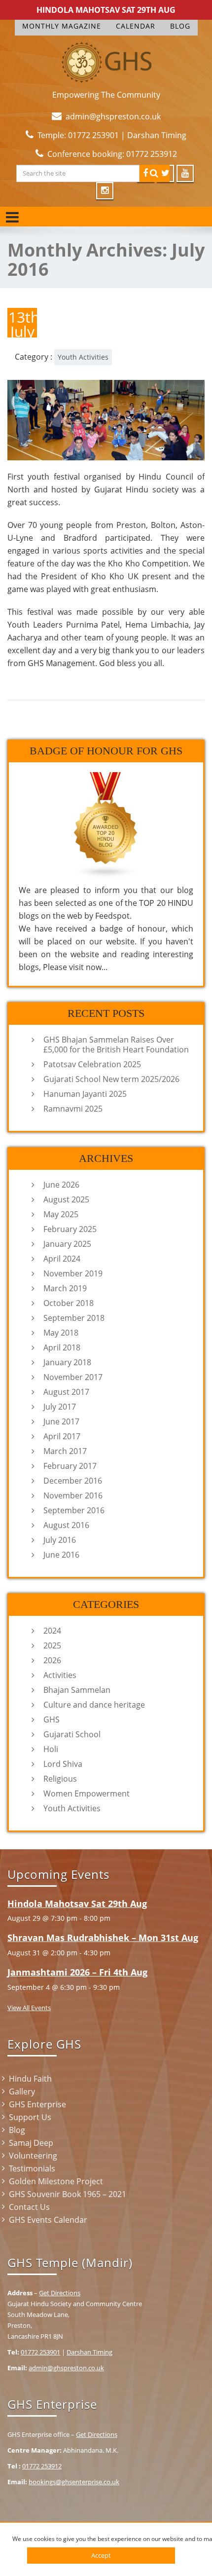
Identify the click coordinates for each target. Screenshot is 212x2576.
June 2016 (61, 1555)
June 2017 (61, 1421)
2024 (52, 1631)
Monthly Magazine (62, 26)
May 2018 (61, 1333)
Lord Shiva (63, 1764)
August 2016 (66, 1525)
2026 (52, 1660)
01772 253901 (40, 2352)
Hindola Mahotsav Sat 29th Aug (106, 10)
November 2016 (73, 1495)
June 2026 (61, 1185)
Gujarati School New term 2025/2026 (111, 1079)
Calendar (136, 26)
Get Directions (60, 2293)
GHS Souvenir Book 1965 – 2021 (68, 2194)
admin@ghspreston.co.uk (113, 116)
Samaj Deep (31, 2143)
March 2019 (65, 1288)
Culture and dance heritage (94, 1705)
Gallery (22, 2091)
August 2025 (66, 1199)
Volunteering (33, 2156)
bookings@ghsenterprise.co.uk (74, 2482)
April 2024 (62, 1259)
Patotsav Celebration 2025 (92, 1064)
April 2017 (62, 1436)
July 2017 (60, 1407)
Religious (60, 1779)
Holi (51, 1749)
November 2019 (73, 1273)
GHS (52, 1719)
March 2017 (65, 1451)
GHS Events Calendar (48, 2220)
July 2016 (60, 1540)
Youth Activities (83, 357)
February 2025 (70, 1229)
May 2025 (61, 1214)
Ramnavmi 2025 (73, 1109)
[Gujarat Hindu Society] (106, 60)
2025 (52, 1645)
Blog (180, 26)
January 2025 (67, 1244)
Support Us (30, 2117)
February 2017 (70, 1466)
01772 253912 (42, 2466)
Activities (60, 1675)
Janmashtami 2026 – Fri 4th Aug (77, 1972)
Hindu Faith (30, 2079)
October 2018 (69, 1303)
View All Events (29, 2008)
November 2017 (73, 1377)
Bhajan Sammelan (77, 1690)
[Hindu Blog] (106, 824)
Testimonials (32, 2168)
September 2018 (74, 1318)
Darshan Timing (157, 135)
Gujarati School (72, 1734)
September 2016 (74, 1510)
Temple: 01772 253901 (78, 135)
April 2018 (62, 1347)
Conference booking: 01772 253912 (112, 154)
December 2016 (73, 1481)
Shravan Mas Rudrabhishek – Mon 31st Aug (103, 1938)
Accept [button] (101, 2555)
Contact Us (29, 2207)
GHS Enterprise (37, 2104)
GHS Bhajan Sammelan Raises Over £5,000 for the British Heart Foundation (116, 1045)
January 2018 (67, 1362)
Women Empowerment (87, 1793)
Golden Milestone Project (56, 2181)
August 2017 (66, 1392)
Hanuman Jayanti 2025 (85, 1094)
